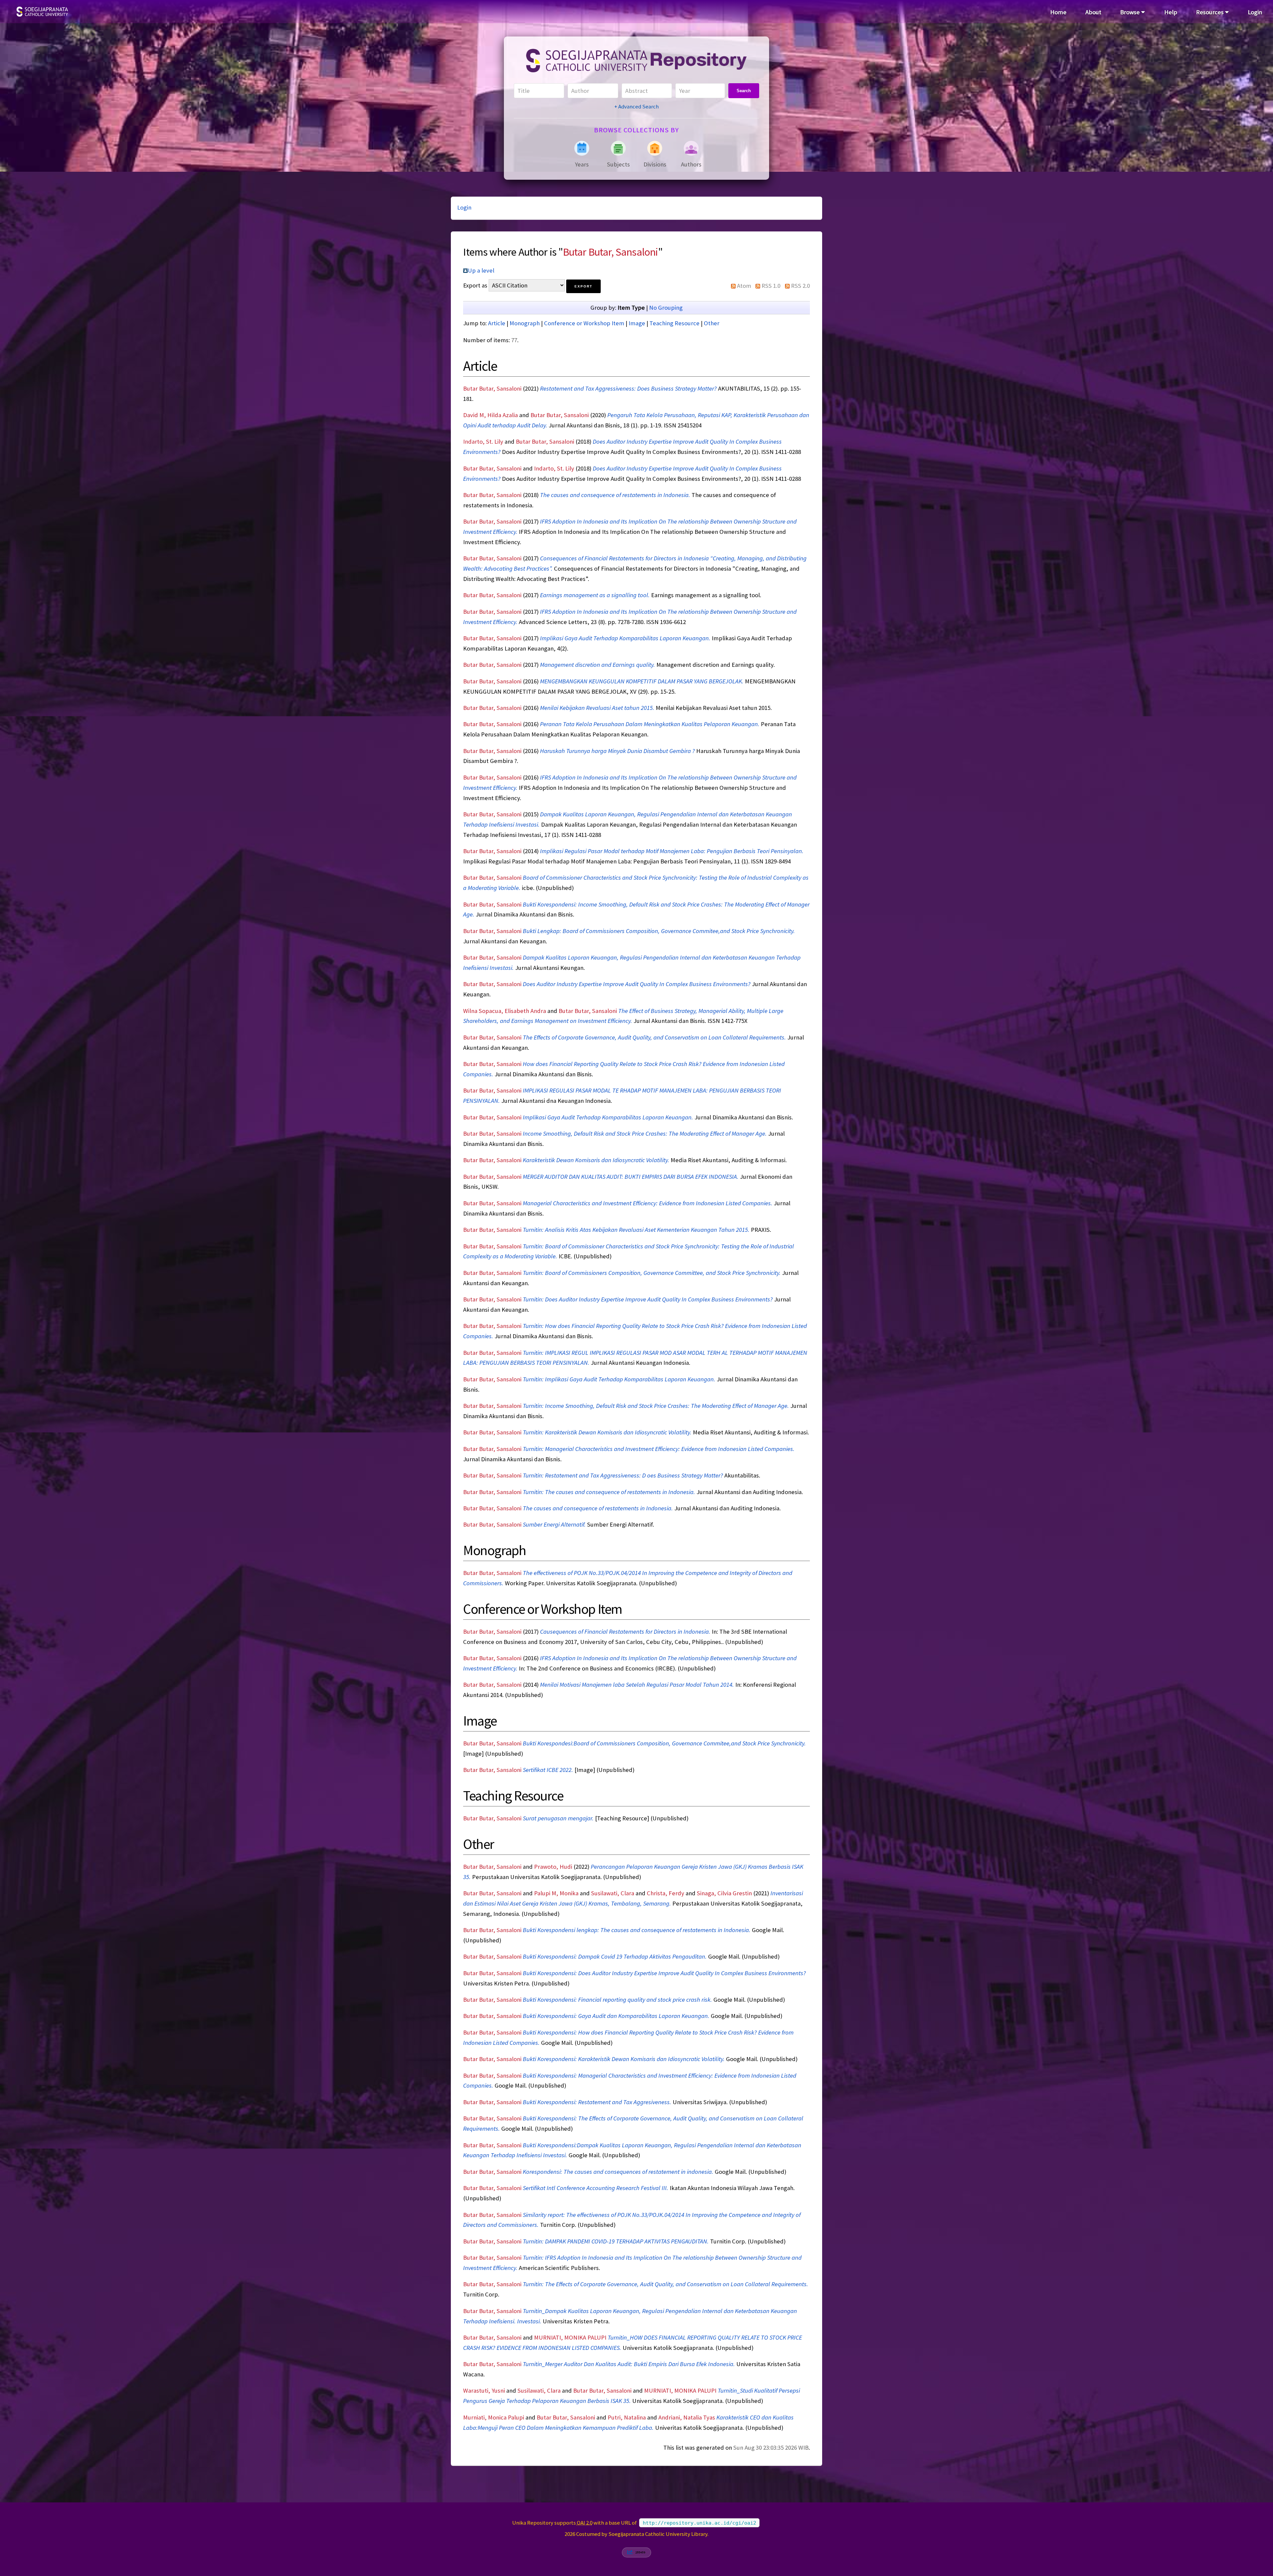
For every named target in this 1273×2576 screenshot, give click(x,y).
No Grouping (666, 308)
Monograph (525, 323)
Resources (1211, 12)
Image (637, 323)
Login (1255, 12)
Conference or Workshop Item (584, 323)
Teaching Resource (674, 323)
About (1093, 12)
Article (497, 323)
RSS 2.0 (800, 286)
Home (1058, 12)
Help (1171, 12)
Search (744, 91)
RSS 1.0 (771, 286)
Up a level (481, 270)
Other (712, 323)
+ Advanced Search (636, 106)
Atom (744, 286)
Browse (1131, 12)
